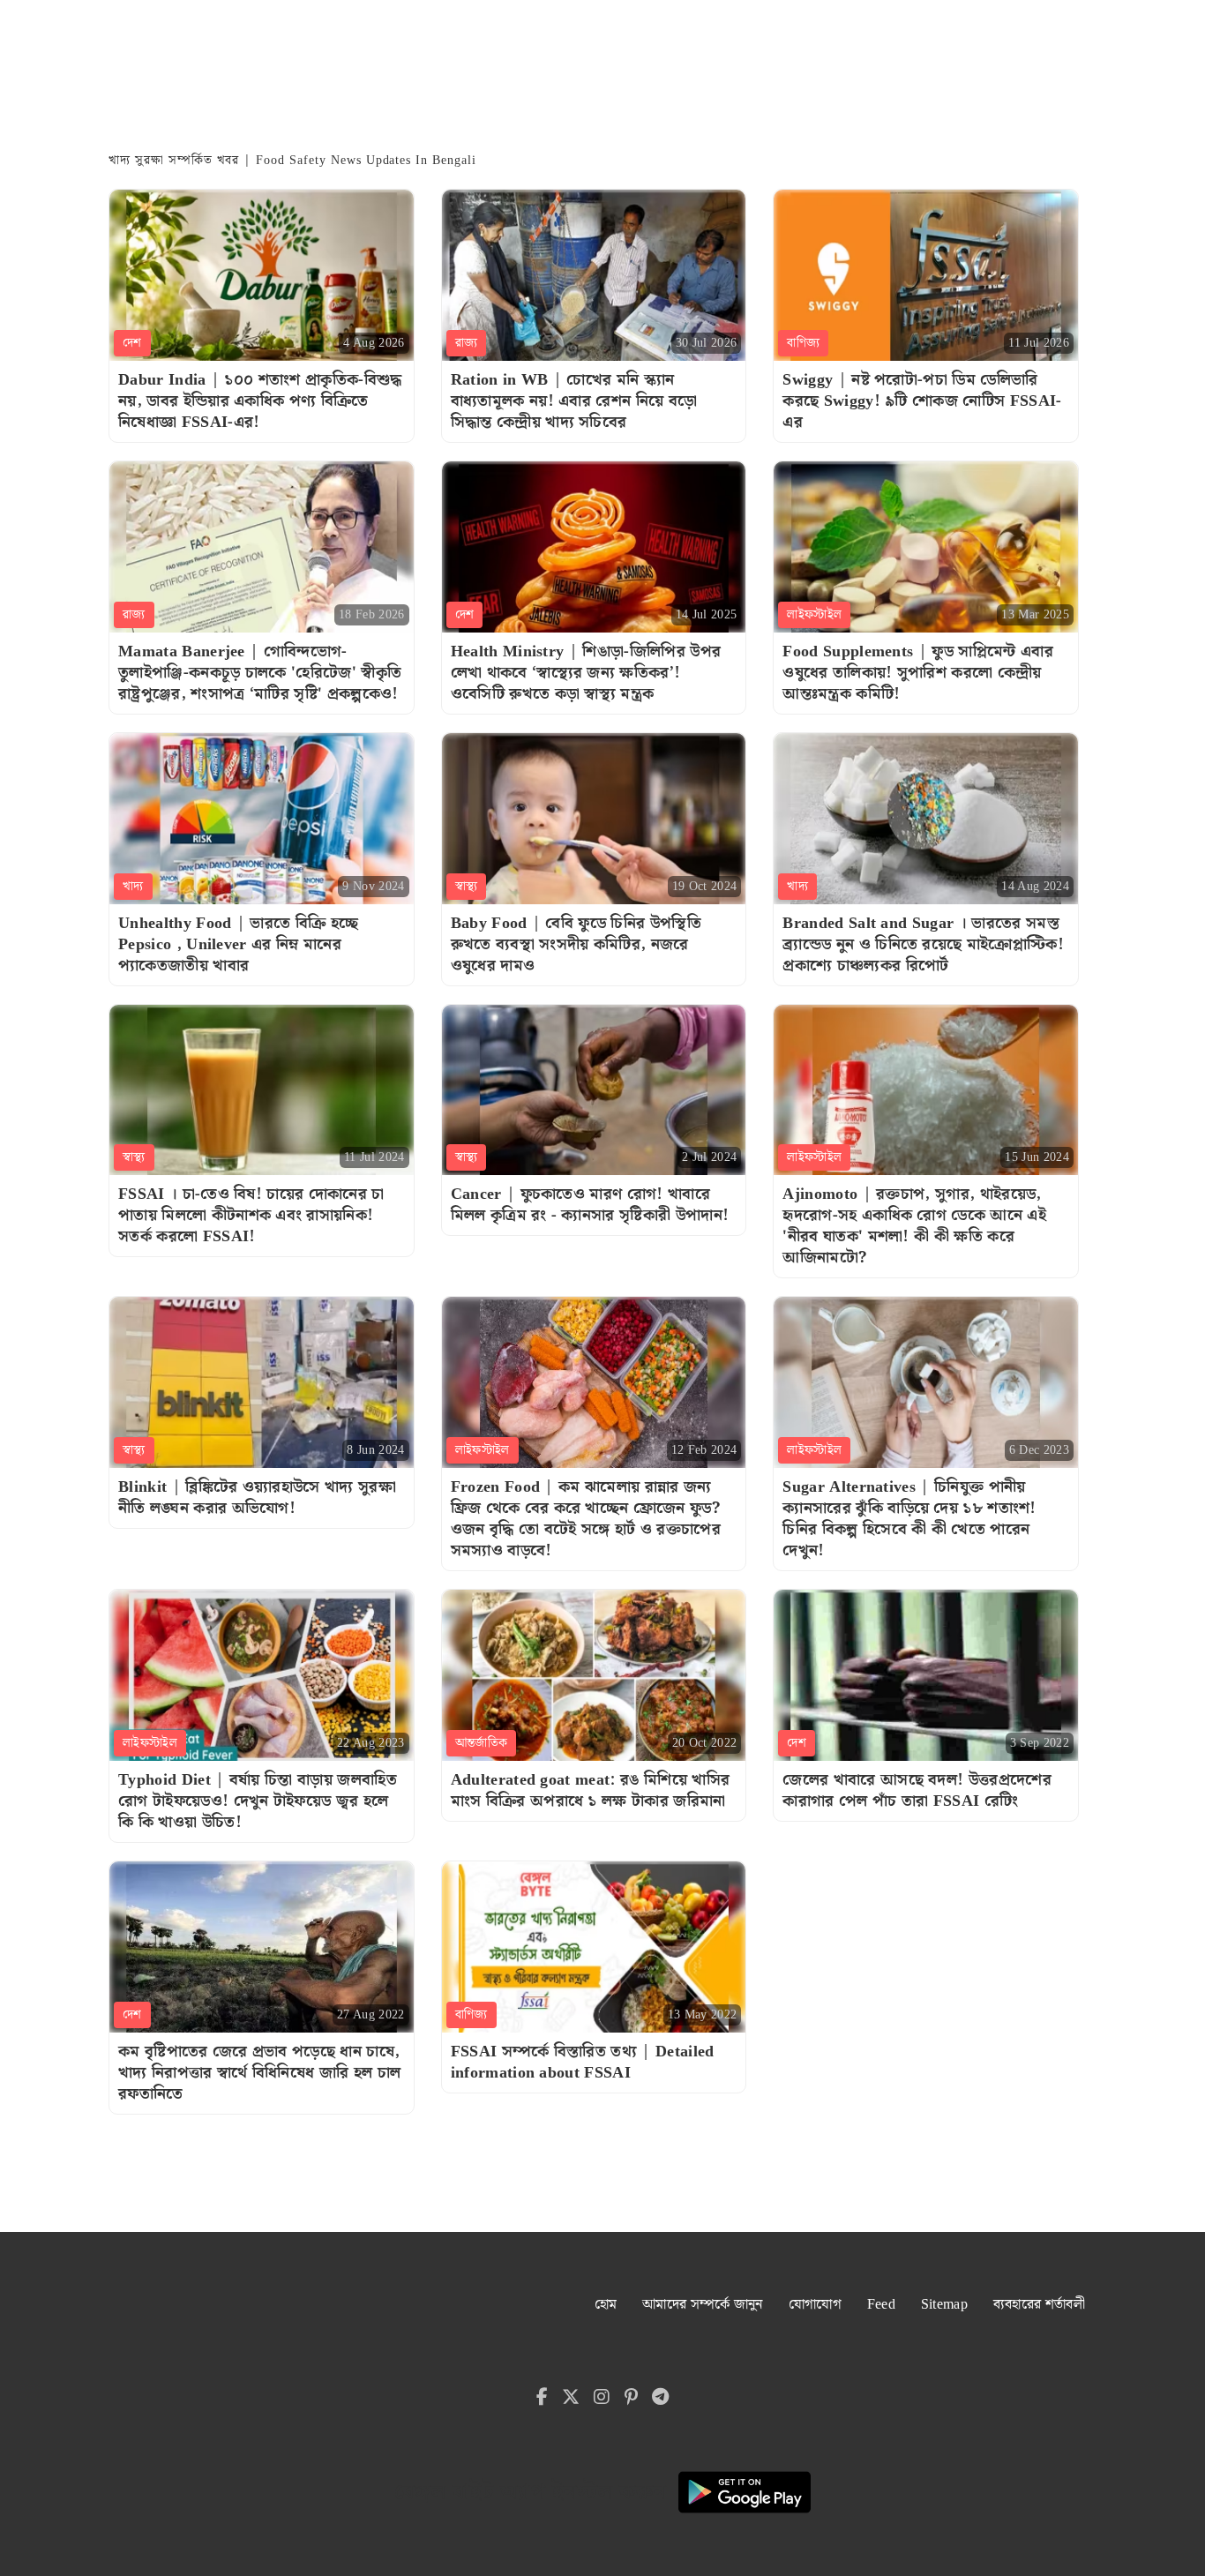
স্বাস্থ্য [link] (467, 887)
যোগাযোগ (815, 2305)
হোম (606, 2305)
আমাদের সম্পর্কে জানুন (703, 2305)
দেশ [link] (132, 343)
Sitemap (944, 2305)
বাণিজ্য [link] (803, 343)
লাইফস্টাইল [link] (814, 615)
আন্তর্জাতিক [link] (482, 1743)
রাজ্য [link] (467, 343)
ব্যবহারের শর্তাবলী (1039, 2305)
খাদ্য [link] (133, 887)
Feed (881, 2305)
